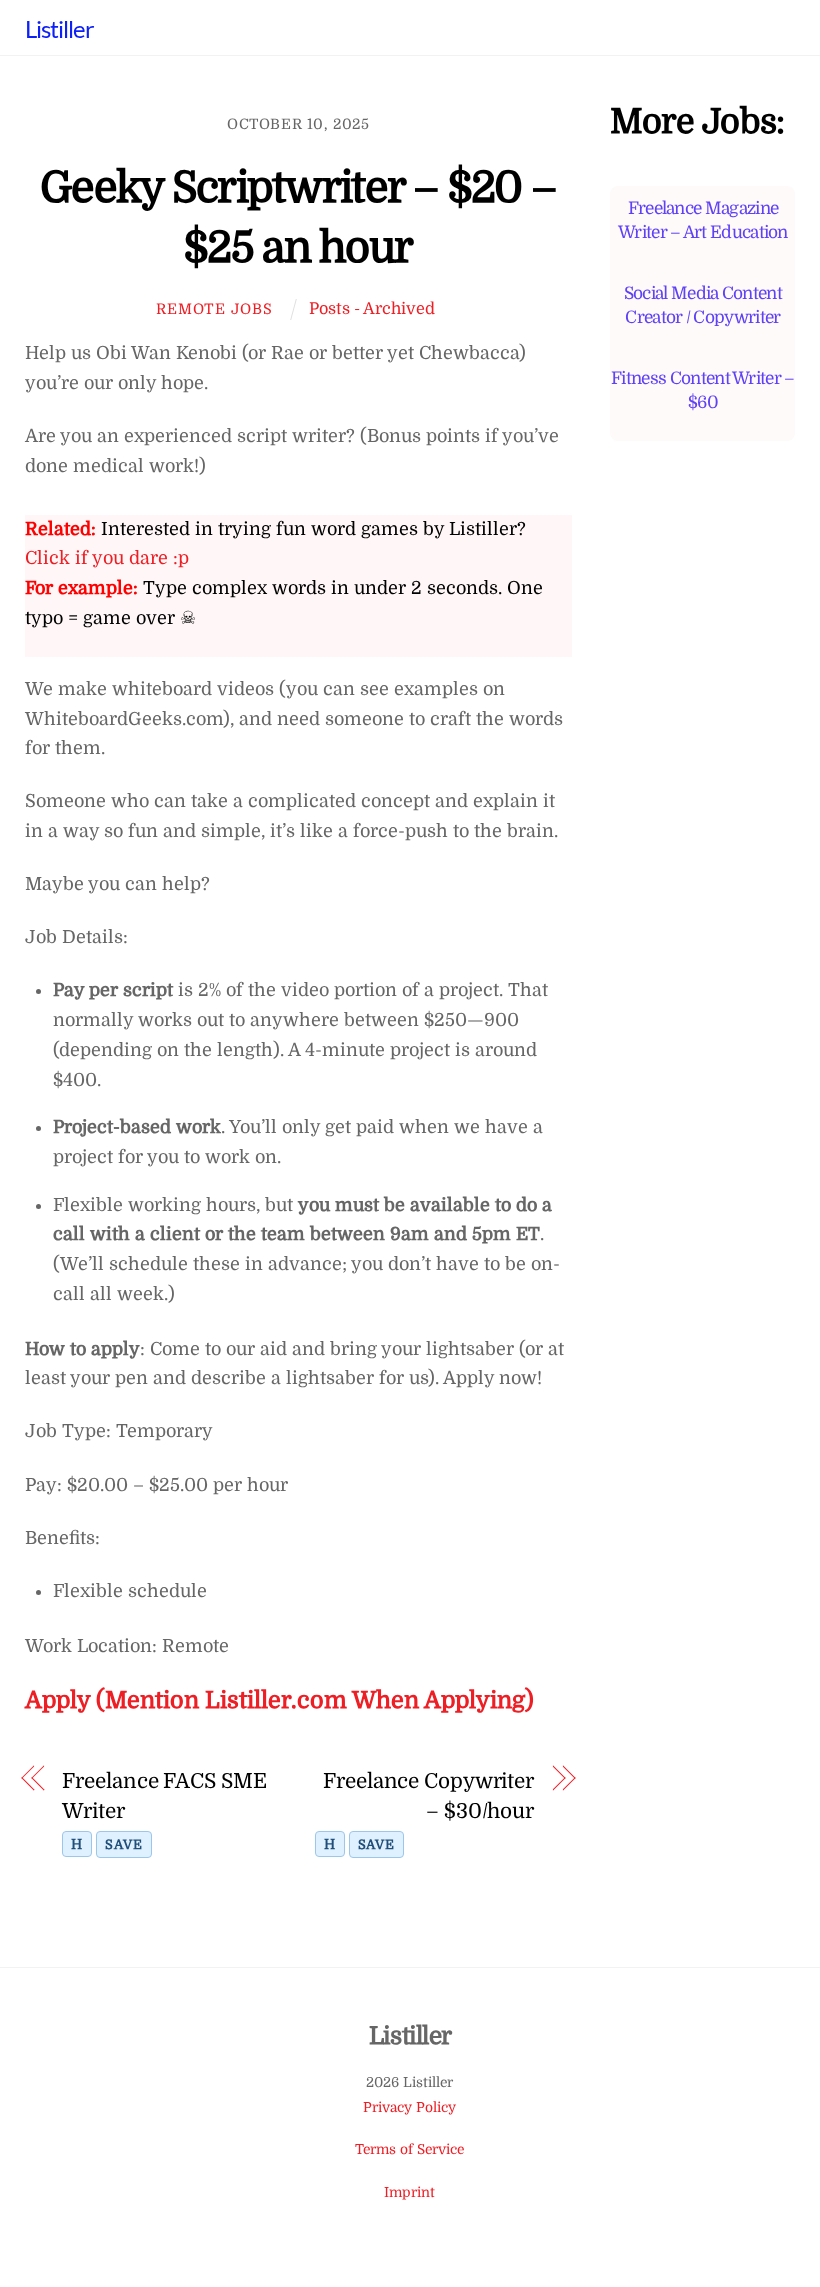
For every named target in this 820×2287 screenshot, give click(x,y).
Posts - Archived (372, 308)
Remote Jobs (214, 309)
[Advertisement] (702, 842)
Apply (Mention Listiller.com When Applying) (279, 1700)
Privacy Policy (409, 2107)
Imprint (409, 2192)
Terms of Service (409, 2149)
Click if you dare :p (107, 558)
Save (123, 1844)
